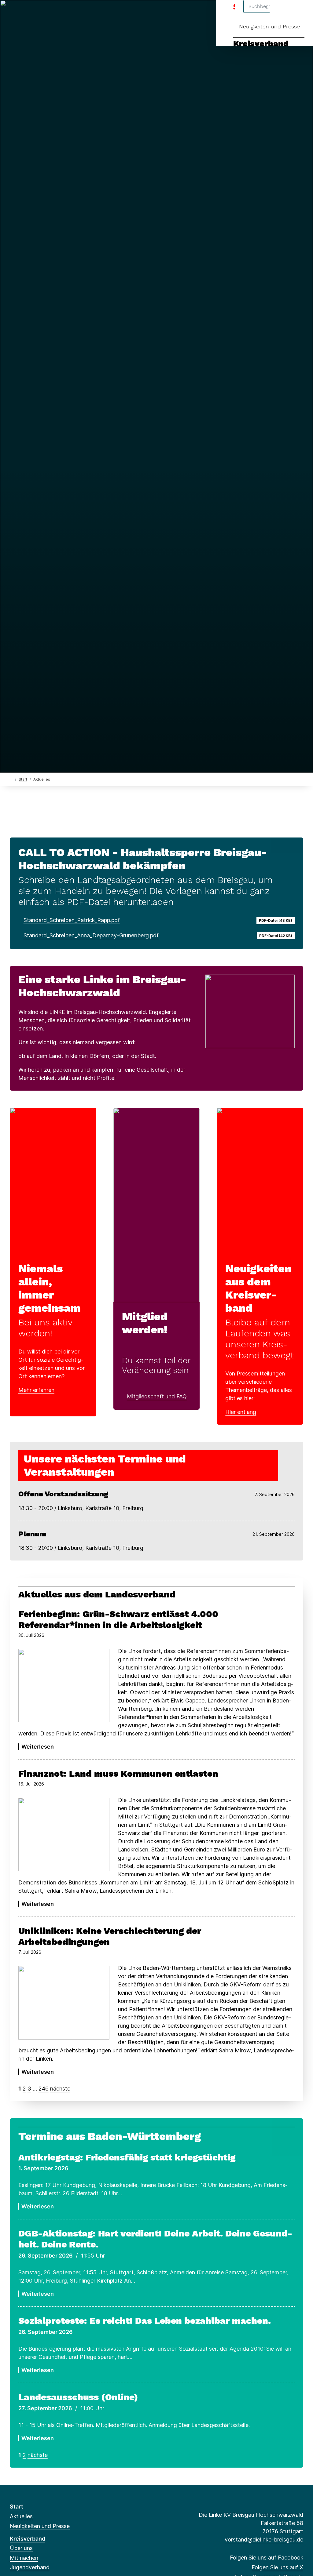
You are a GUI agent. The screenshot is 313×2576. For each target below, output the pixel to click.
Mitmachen (24, 2558)
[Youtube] (83, 13)
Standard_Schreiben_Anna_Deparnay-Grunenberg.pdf (91, 935)
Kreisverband (261, 44)
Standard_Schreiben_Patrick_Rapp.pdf (72, 920)
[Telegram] (73, 13)
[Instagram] (53, 13)
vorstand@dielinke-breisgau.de (264, 2540)
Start (23, 779)
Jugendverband (30, 2567)
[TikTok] (63, 13)
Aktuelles (21, 2516)
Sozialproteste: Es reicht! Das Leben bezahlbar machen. (145, 2321)
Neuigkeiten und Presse (269, 26)
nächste (60, 2089)
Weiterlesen (38, 1747)
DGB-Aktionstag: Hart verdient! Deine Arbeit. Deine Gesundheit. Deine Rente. (155, 2239)
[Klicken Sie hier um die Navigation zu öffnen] (300, 13)
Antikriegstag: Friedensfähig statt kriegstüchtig (127, 2157)
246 (44, 2089)
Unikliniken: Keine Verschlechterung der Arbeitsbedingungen (110, 1936)
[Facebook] (13, 13)
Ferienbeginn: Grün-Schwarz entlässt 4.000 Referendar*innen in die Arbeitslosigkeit (118, 1619)
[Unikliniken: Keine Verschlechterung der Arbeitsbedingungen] (64, 2003)
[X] (23, 13)
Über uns (21, 2548)
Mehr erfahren (36, 1390)
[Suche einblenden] (282, 13)
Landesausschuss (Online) (78, 2397)
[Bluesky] (43, 13)
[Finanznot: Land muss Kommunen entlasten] (64, 1834)
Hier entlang (241, 1412)
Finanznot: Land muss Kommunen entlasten (118, 1773)
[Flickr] (93, 13)
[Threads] (33, 13)
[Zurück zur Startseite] (11, 779)
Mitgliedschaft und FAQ (157, 1396)
